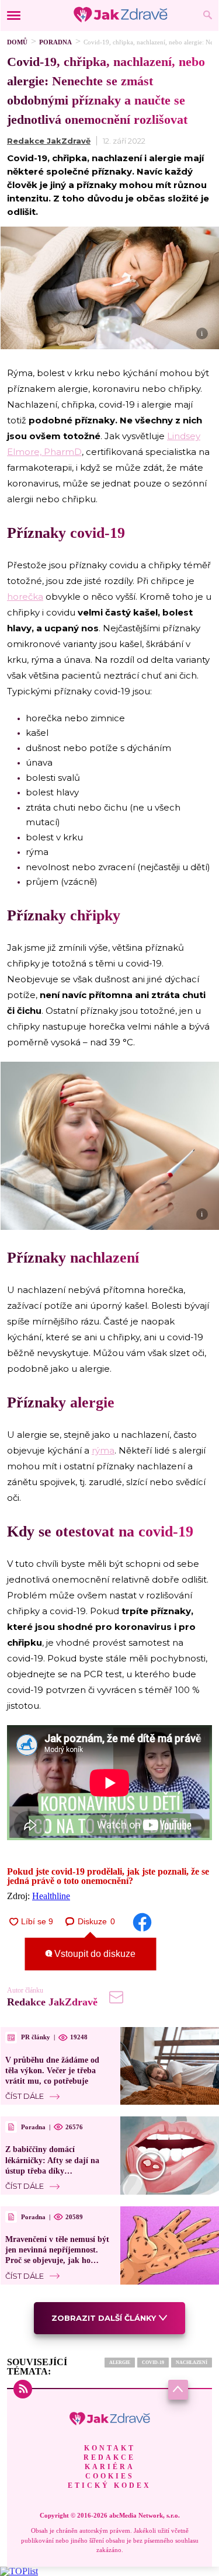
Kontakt (110, 2448)
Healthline (51, 1896)
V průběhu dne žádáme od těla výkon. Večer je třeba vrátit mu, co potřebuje (52, 2071)
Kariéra (110, 2467)
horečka (25, 597)
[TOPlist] (19, 2571)
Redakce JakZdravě (49, 141)
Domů (17, 42)
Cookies (110, 2476)
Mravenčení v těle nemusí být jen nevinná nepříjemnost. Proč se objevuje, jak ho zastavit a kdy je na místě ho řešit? (57, 2261)
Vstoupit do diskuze (94, 1954)
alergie (120, 2363)
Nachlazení (192, 2363)
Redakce (109, 2457)
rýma (103, 1450)
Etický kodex (109, 2485)
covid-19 (153, 2363)
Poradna (55, 42)
